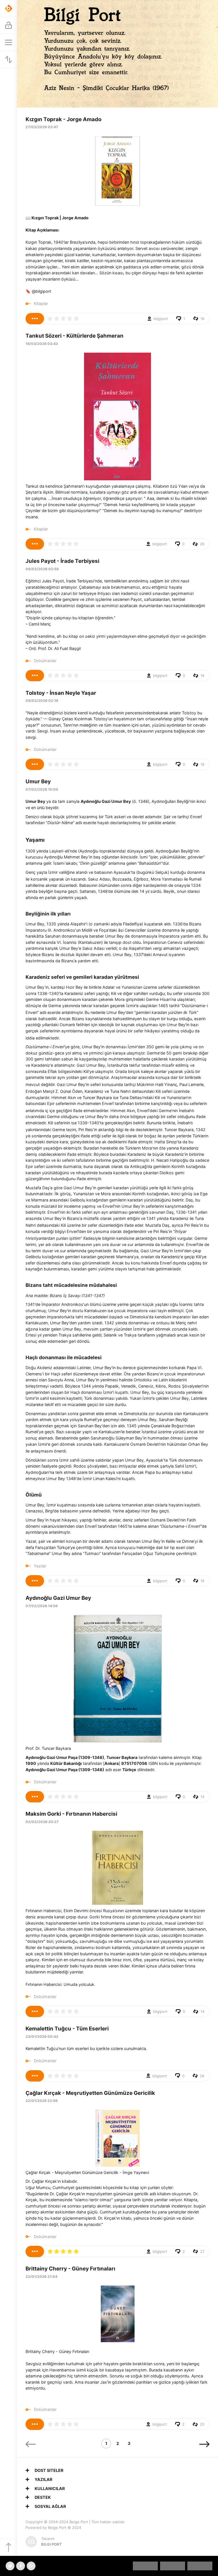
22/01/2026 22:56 (42, 2101)
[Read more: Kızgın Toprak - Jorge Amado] (35, 319)
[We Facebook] (21, 2566)
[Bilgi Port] (9, 9)
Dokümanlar (45, 661)
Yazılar (40, 1566)
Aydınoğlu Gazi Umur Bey (58, 1598)
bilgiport (161, 319)
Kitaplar (41, 303)
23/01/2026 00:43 (42, 2037)
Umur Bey (38, 781)
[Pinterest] (31, 2566)
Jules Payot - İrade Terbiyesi (62, 561)
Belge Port (79, 2522)
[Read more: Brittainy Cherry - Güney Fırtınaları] (35, 2424)
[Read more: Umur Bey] (35, 1581)
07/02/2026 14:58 (42, 1606)
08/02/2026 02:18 (42, 701)
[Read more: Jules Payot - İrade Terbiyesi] (35, 675)
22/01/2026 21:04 (41, 2277)
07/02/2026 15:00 (42, 789)
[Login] (9, 26)
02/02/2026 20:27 (42, 1822)
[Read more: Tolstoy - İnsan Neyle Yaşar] (35, 764)
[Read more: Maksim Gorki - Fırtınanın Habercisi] (35, 2011)
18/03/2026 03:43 (42, 344)
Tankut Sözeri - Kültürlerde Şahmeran (75, 336)
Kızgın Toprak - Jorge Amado (63, 119)
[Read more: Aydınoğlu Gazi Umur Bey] (35, 1797)
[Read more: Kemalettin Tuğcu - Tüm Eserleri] (35, 2076)
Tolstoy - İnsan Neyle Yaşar (61, 693)
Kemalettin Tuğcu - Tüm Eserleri (67, 2029)
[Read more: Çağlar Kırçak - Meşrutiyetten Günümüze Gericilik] (35, 2251)
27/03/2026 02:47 (42, 127)
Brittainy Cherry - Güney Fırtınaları (70, 2269)
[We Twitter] (10, 2566)
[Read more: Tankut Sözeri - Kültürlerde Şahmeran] (35, 544)
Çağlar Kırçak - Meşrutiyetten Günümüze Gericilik (90, 2093)
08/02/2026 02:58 (42, 569)
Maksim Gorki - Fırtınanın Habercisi (71, 1814)
